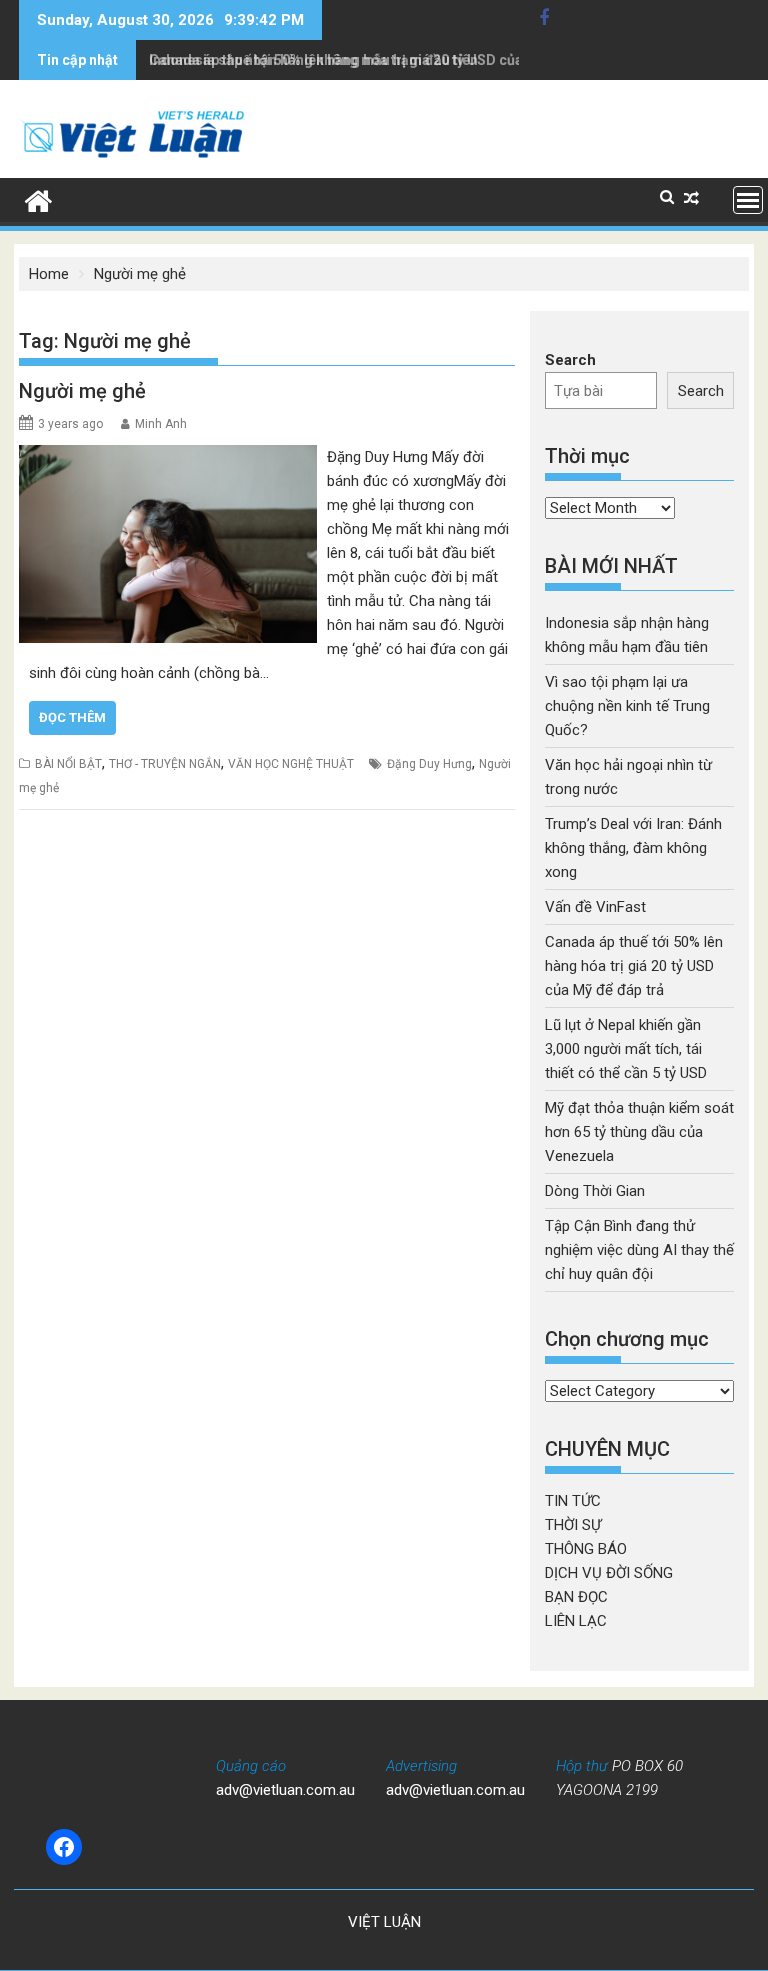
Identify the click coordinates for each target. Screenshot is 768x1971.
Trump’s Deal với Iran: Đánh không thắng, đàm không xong (633, 848)
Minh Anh (161, 424)
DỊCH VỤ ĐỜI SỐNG (609, 1573)
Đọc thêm (72, 717)
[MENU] (748, 200)
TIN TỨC (573, 1501)
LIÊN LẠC (576, 1621)
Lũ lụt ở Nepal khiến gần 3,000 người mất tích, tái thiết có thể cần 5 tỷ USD (626, 1049)
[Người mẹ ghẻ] (168, 457)
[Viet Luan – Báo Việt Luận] (38, 199)
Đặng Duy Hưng (429, 764)
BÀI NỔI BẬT (68, 764)
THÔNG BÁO (586, 1549)
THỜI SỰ (573, 1525)
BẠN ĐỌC (576, 1597)
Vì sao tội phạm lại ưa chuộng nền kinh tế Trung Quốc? (627, 706)
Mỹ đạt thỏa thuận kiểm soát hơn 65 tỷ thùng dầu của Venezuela (639, 1132)
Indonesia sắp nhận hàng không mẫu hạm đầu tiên (313, 60)
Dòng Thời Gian (595, 1191)
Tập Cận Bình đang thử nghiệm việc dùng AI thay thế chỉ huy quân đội (639, 1250)
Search (570, 360)
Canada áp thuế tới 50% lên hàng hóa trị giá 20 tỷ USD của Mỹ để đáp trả (634, 966)
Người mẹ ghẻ (82, 391)
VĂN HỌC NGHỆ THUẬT (291, 764)
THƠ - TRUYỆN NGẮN (165, 764)
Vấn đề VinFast (595, 907)
